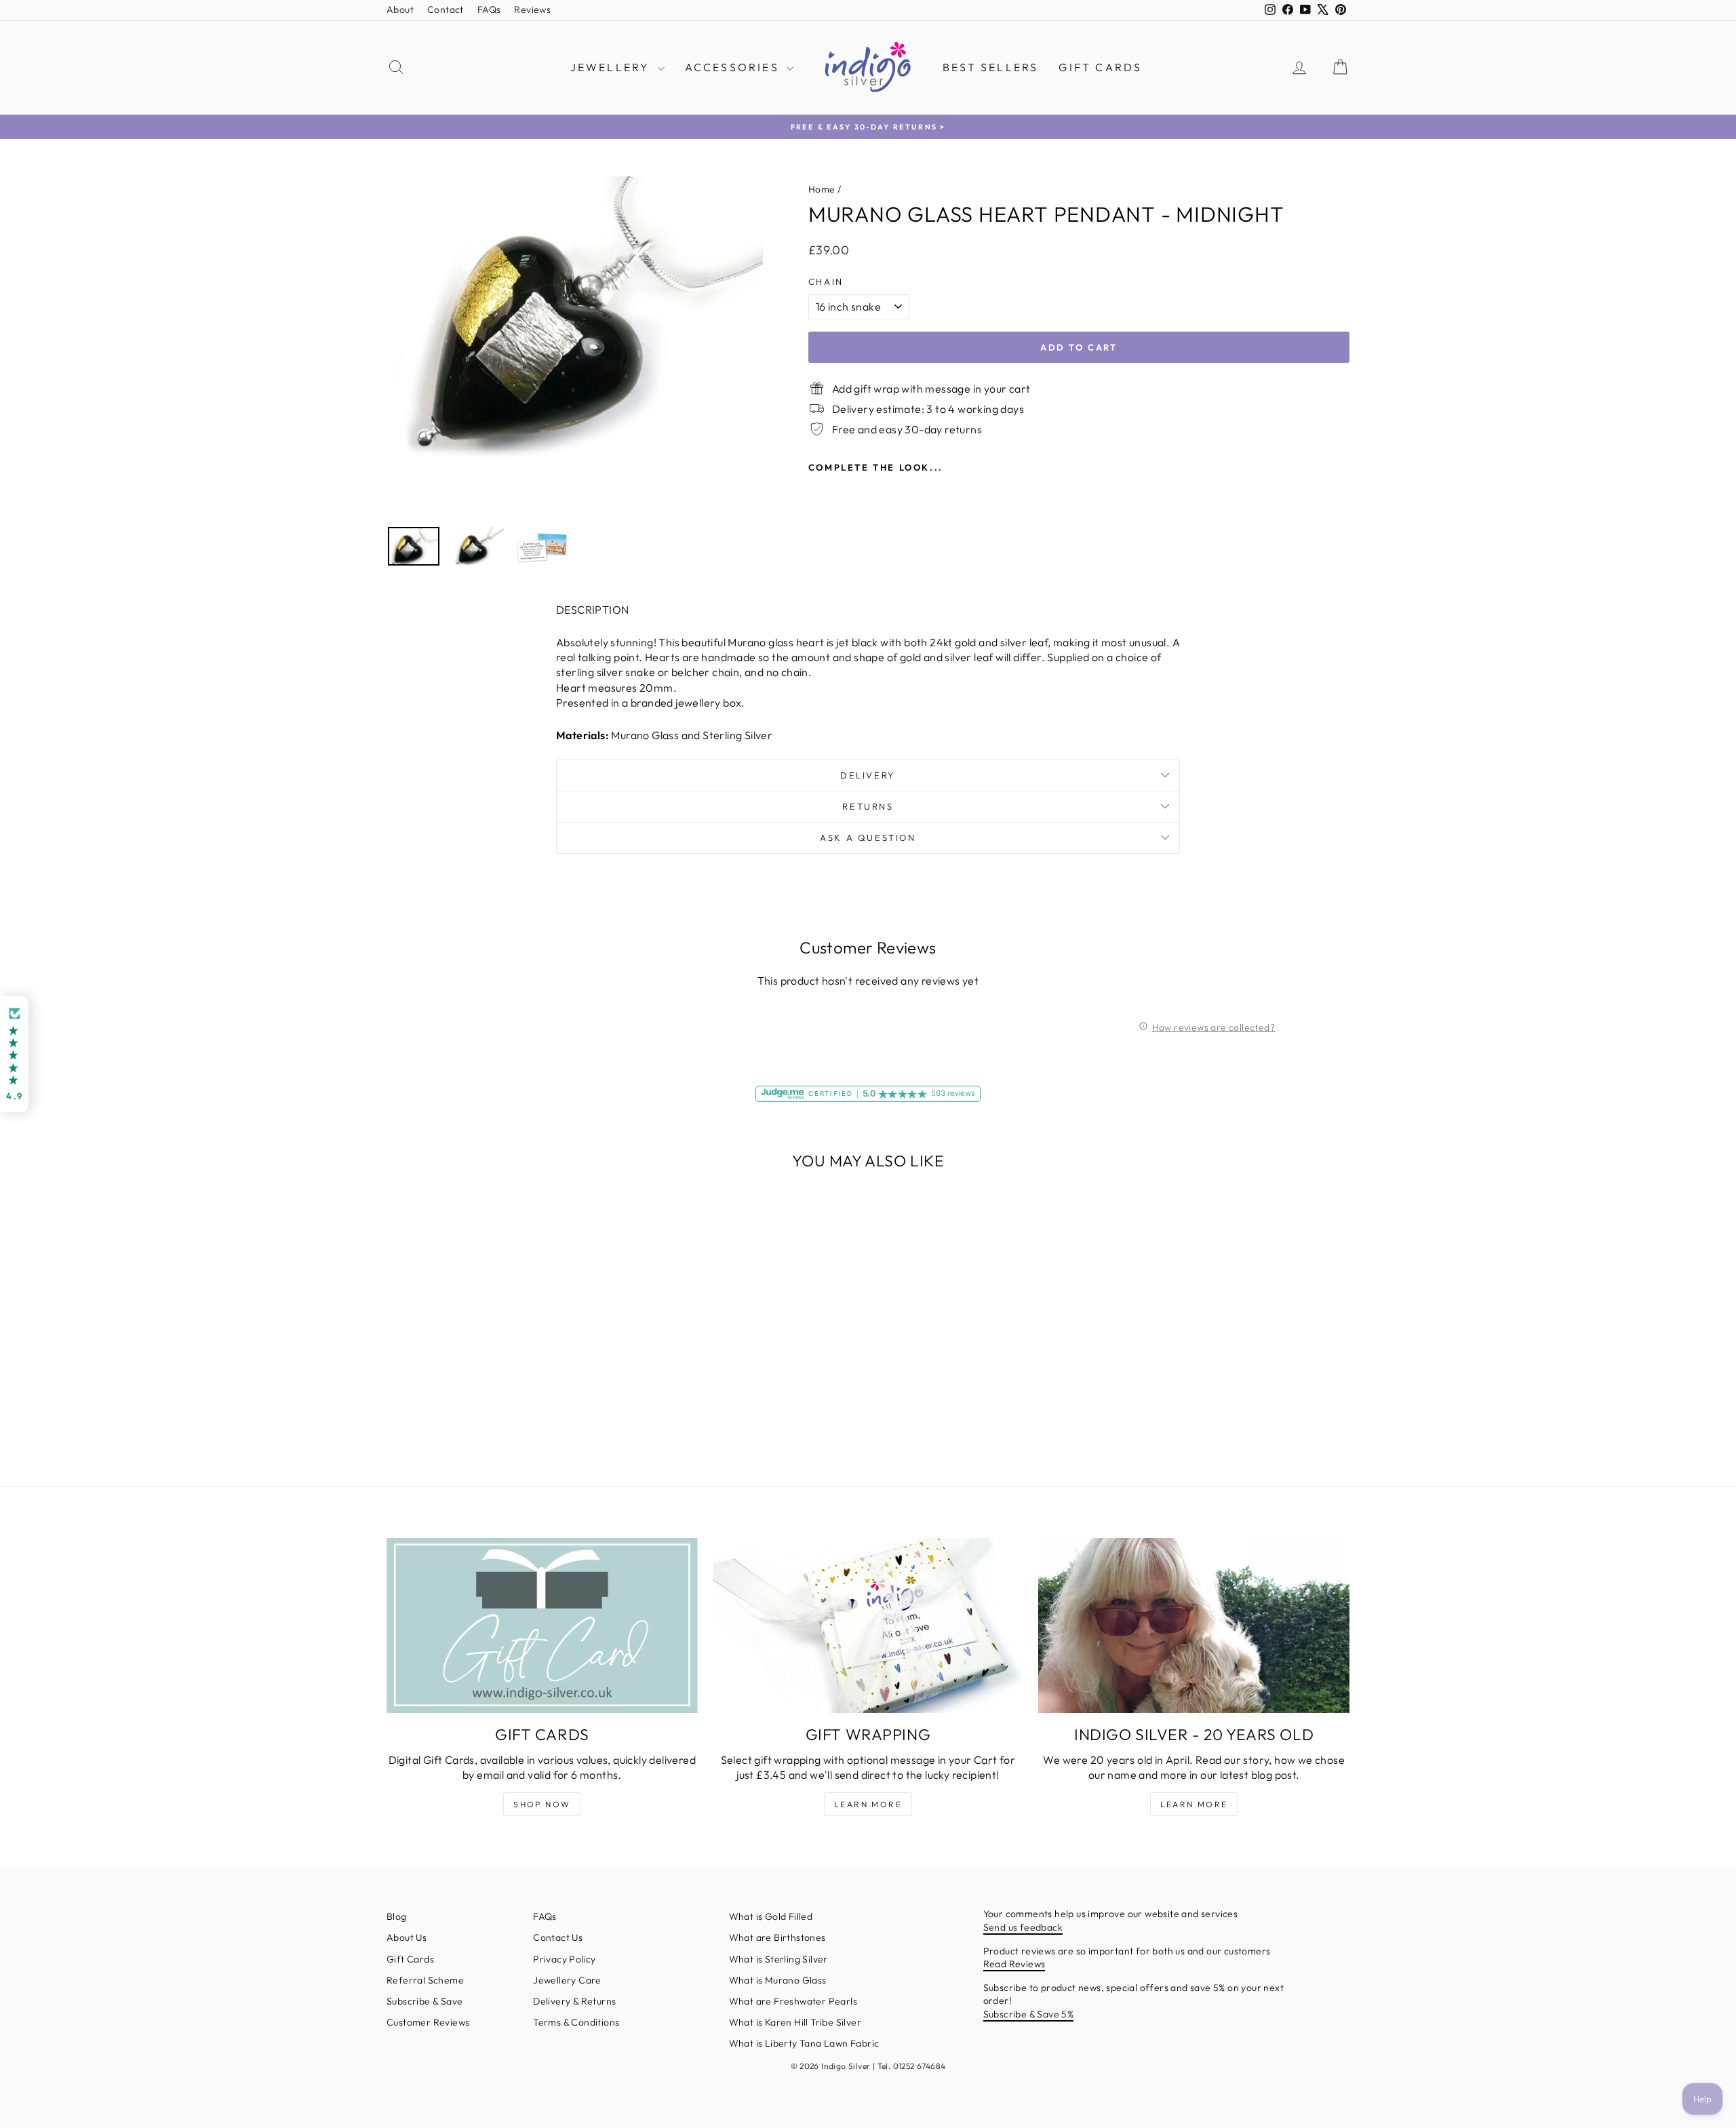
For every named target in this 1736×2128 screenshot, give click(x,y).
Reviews (532, 9)
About (400, 9)
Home (822, 189)
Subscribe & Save (425, 2001)
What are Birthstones (777, 1937)
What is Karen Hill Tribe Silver (795, 2022)
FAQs (489, 9)
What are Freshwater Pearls (793, 2001)
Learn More (868, 1804)
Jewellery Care (567, 1980)
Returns (868, 806)
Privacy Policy (565, 1959)
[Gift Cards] (542, 1625)
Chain (826, 281)
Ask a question (868, 838)
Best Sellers (990, 67)
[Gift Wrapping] (868, 1625)
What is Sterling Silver (778, 1959)
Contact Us (558, 1937)
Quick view (502, 1360)
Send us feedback (1023, 1927)
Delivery (868, 775)
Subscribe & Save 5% (1029, 2014)
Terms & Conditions (576, 2022)
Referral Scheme (425, 1980)
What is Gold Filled (771, 1916)
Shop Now (542, 1804)
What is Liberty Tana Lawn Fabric (804, 2043)
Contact (446, 9)
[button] (14, 1054)
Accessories (734, 67)
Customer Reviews (428, 2022)
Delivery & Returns (574, 2001)
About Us (407, 1937)
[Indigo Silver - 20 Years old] (1194, 1625)
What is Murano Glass (778, 1980)
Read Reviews (1014, 1964)
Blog (397, 1916)
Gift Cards (1100, 67)
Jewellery (612, 67)
